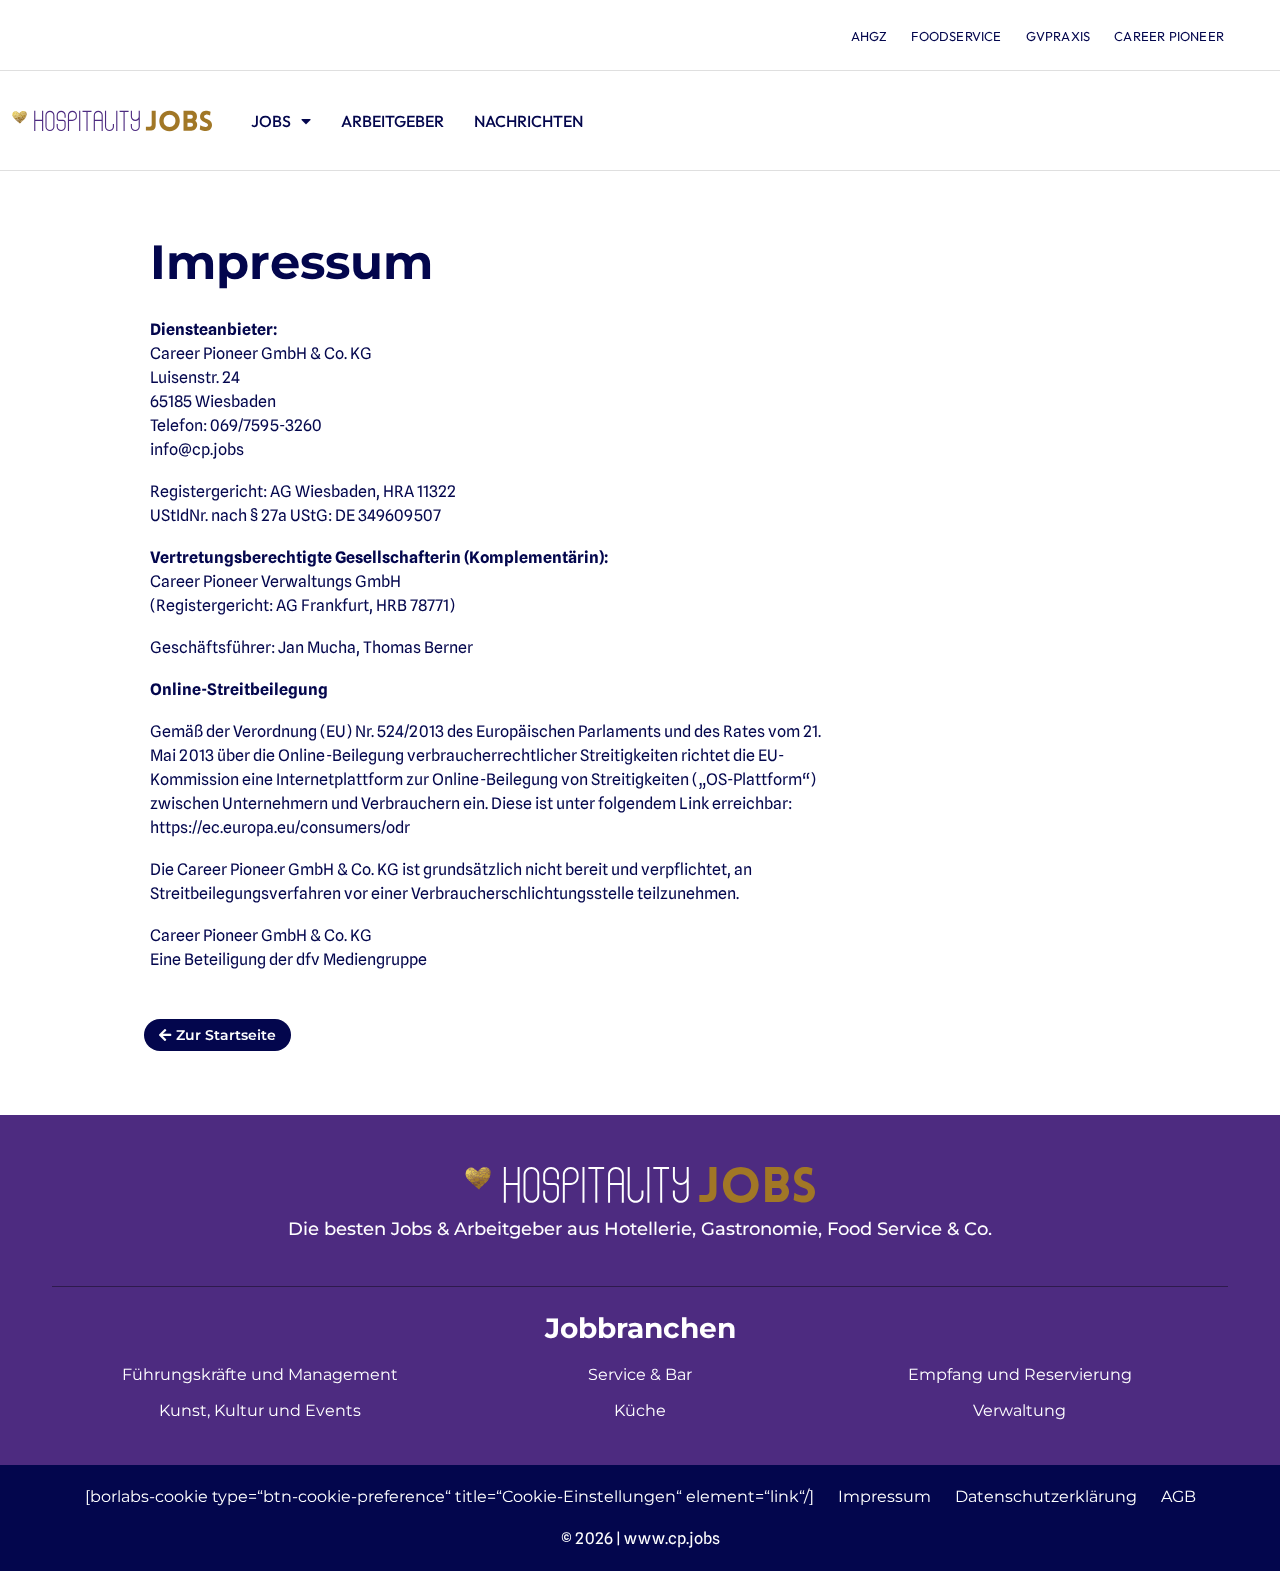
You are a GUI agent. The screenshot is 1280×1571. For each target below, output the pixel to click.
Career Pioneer (1169, 36)
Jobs (271, 121)
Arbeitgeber (392, 121)
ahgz (869, 36)
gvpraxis (1058, 36)
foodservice (956, 36)
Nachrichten (528, 121)
